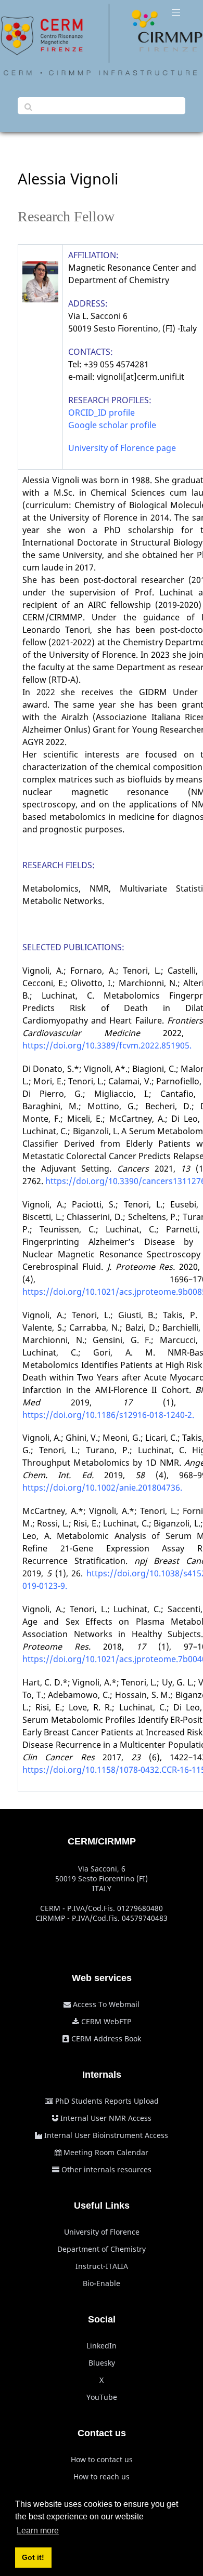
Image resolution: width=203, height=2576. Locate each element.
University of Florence (102, 2232)
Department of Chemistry (102, 2249)
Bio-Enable (102, 2283)
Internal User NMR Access (106, 2118)
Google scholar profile (112, 425)
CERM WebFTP (106, 2021)
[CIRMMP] (102, 40)
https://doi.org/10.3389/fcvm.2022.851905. (107, 1045)
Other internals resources (106, 2169)
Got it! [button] (33, 2557)
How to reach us (102, 2477)
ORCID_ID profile (102, 413)
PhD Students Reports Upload (107, 2101)
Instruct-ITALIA (102, 2266)
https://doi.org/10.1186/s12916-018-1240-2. (108, 1415)
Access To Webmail (106, 2004)
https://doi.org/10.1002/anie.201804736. (102, 1488)
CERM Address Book (106, 2039)
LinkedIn (102, 2346)
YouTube (102, 2397)
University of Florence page (122, 448)
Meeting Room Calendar (106, 2152)
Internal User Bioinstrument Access (106, 2135)
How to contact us (102, 2459)
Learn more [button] (38, 2531)
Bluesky (102, 2363)
